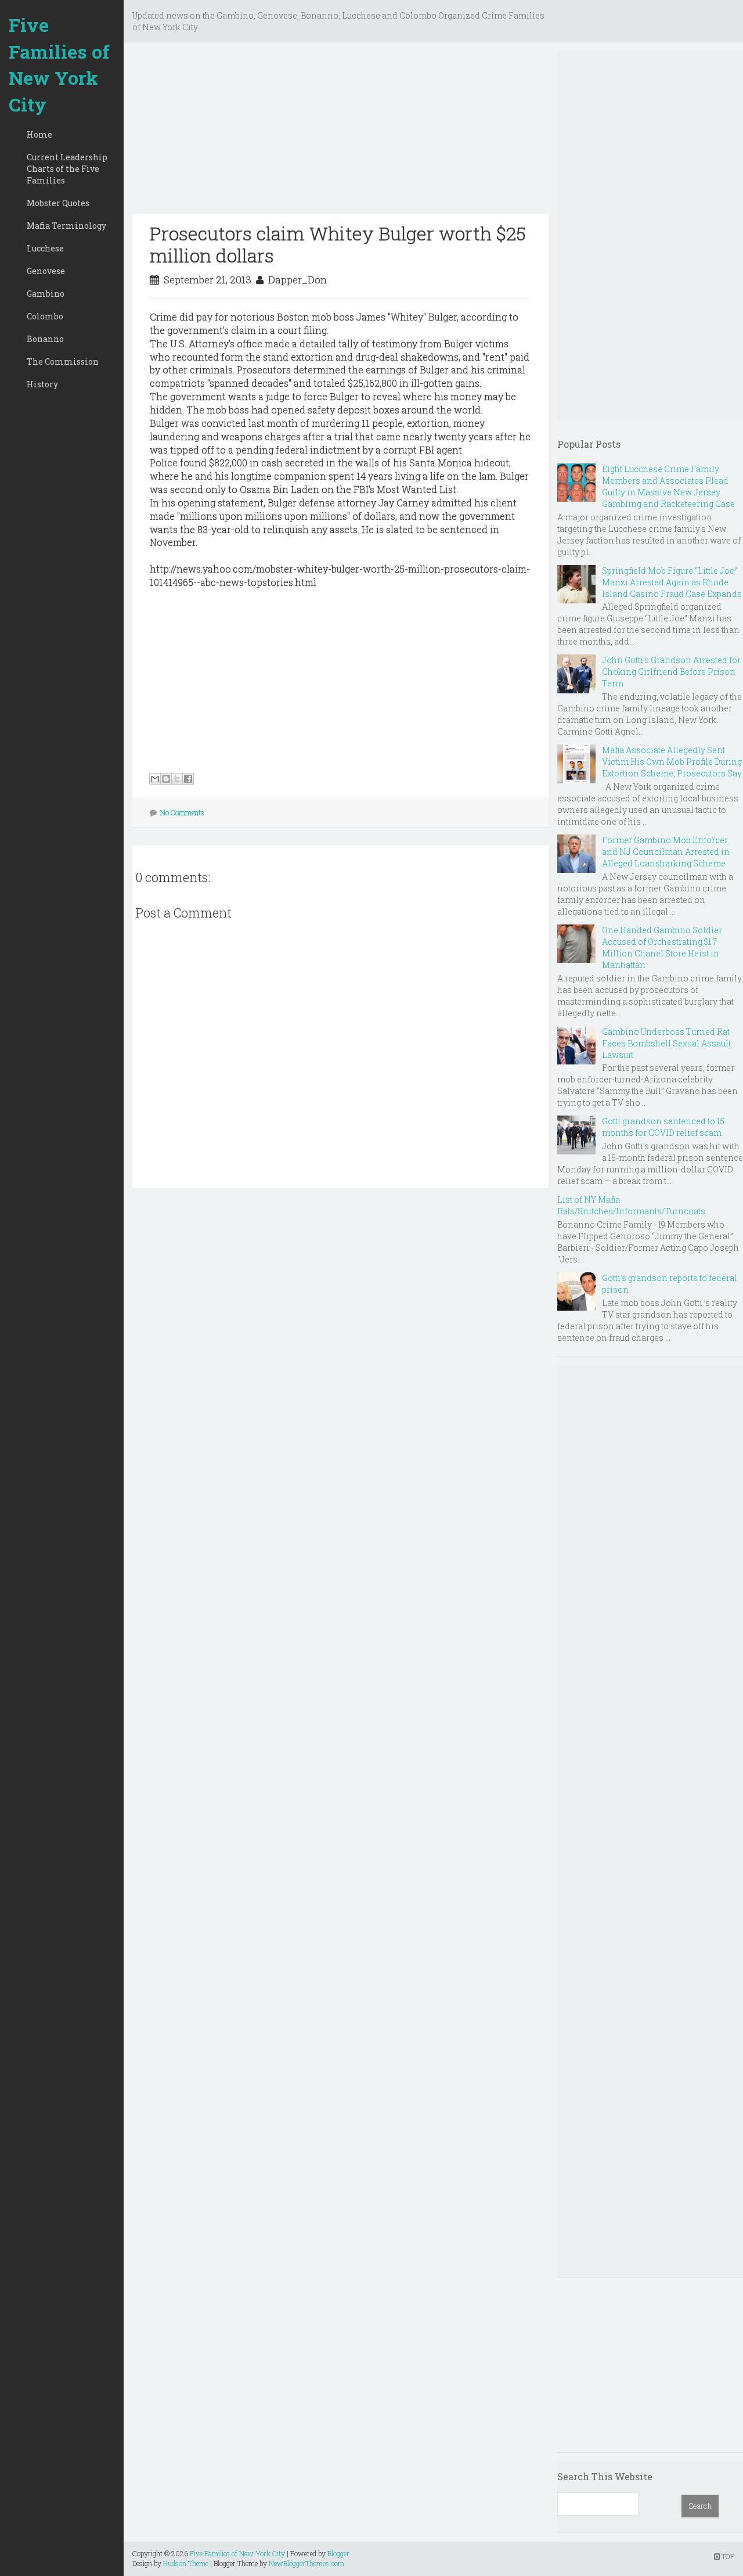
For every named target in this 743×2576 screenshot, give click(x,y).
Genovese (46, 271)
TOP (727, 2556)
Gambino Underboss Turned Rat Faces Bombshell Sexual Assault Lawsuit (666, 1043)
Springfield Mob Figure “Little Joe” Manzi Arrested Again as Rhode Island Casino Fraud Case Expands (672, 582)
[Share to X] (177, 779)
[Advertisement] (340, 132)
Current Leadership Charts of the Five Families (67, 169)
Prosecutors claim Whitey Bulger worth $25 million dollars (338, 244)
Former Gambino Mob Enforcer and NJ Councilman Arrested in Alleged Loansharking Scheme (666, 852)
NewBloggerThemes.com (306, 2563)
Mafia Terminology (66, 226)
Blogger (338, 2553)
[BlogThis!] (166, 779)
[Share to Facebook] (188, 779)
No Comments (182, 812)
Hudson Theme (186, 2563)
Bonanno (45, 339)
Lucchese (45, 248)
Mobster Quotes (58, 203)
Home (39, 134)
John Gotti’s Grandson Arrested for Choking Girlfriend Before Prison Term (671, 672)
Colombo (45, 316)
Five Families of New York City (59, 64)
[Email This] (155, 779)
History (42, 384)
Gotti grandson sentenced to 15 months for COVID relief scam (663, 1127)
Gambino (46, 294)
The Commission (63, 361)
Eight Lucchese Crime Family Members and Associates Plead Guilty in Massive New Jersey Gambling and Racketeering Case (668, 486)
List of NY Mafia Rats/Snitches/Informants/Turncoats (631, 1205)
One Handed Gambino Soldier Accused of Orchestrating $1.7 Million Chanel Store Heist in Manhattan (662, 947)
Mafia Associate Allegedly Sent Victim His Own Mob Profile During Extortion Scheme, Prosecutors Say (672, 762)
